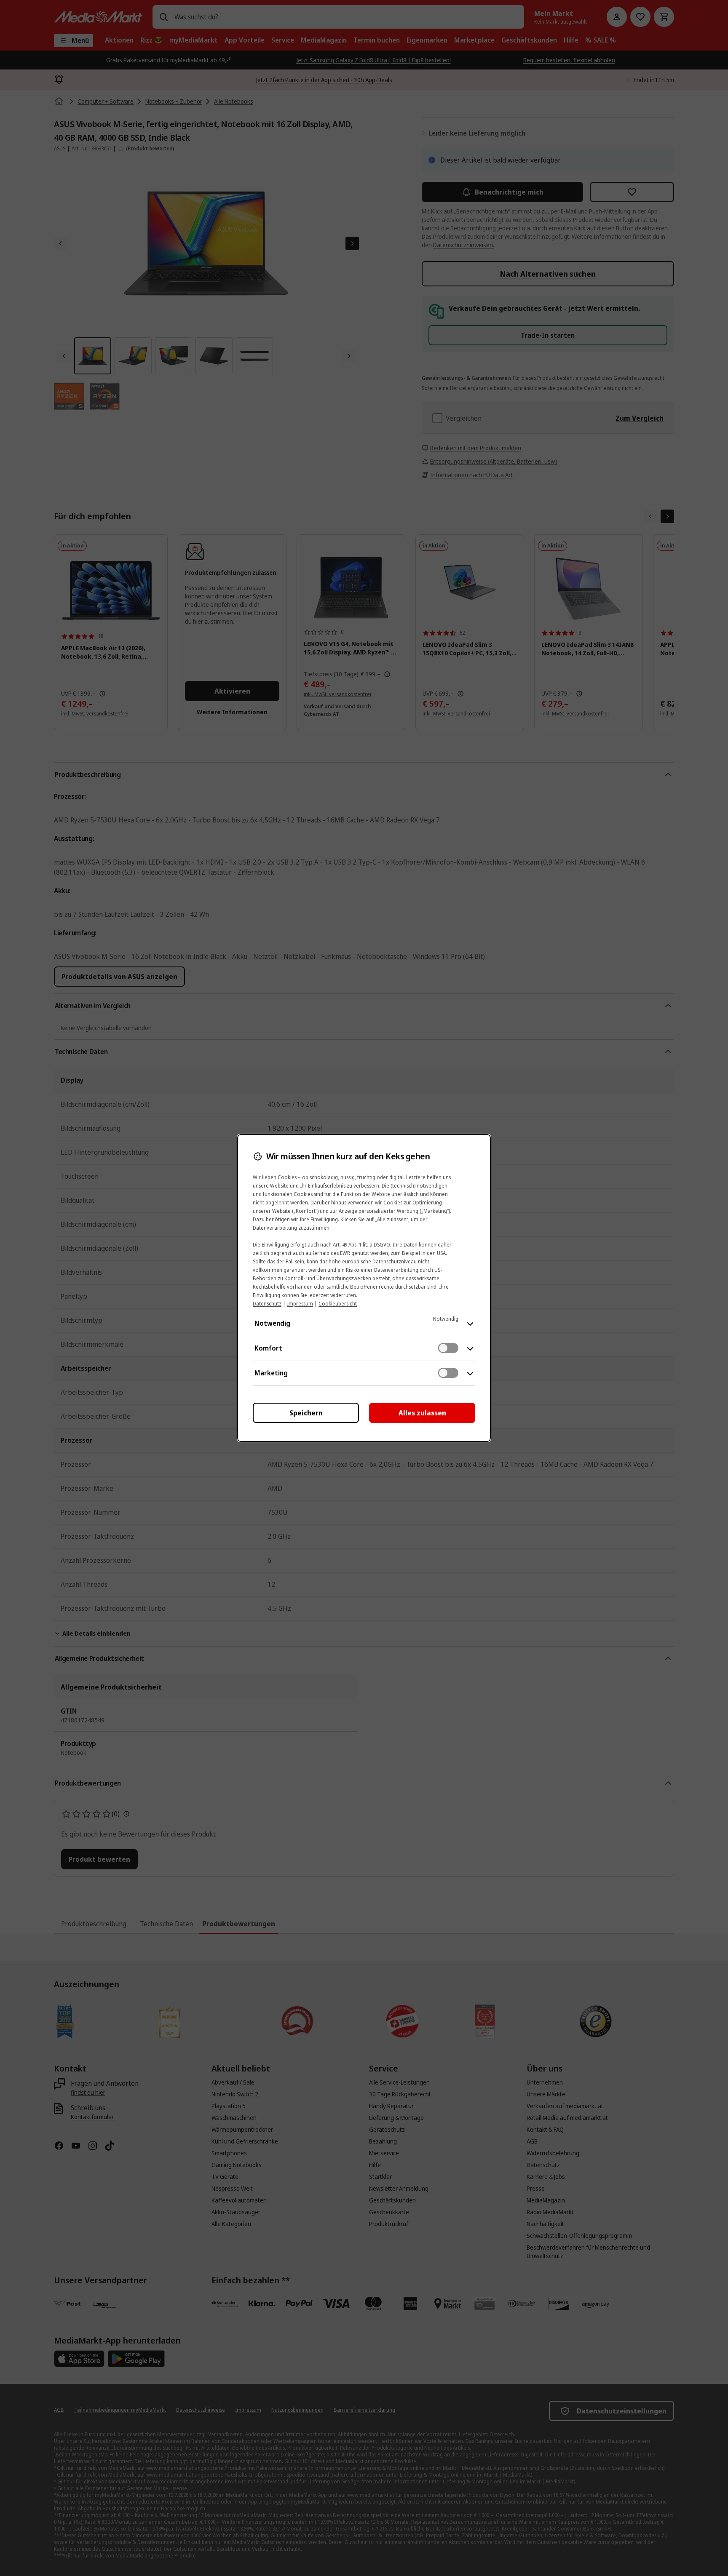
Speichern (306, 1413)
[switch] (448, 1348)
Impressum (300, 1304)
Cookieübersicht (338, 1304)
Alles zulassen (422, 1413)
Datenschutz (267, 1304)
